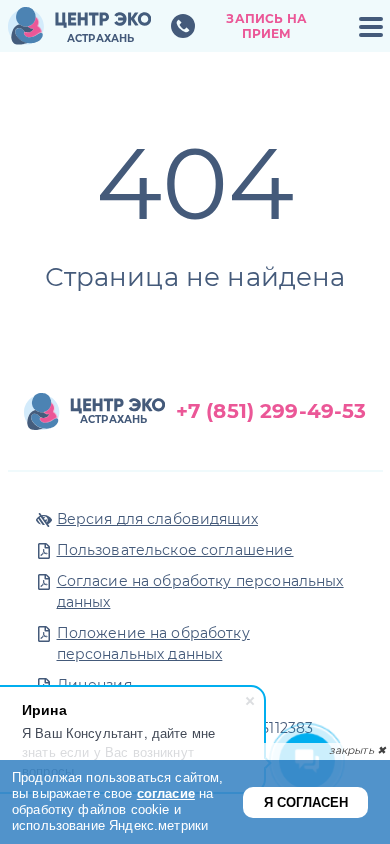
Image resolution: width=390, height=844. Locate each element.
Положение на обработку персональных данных (153, 643)
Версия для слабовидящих (157, 519)
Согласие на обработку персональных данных (200, 591)
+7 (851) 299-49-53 (271, 411)
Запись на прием (266, 26)
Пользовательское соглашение (175, 550)
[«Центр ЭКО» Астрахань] (79, 26)
